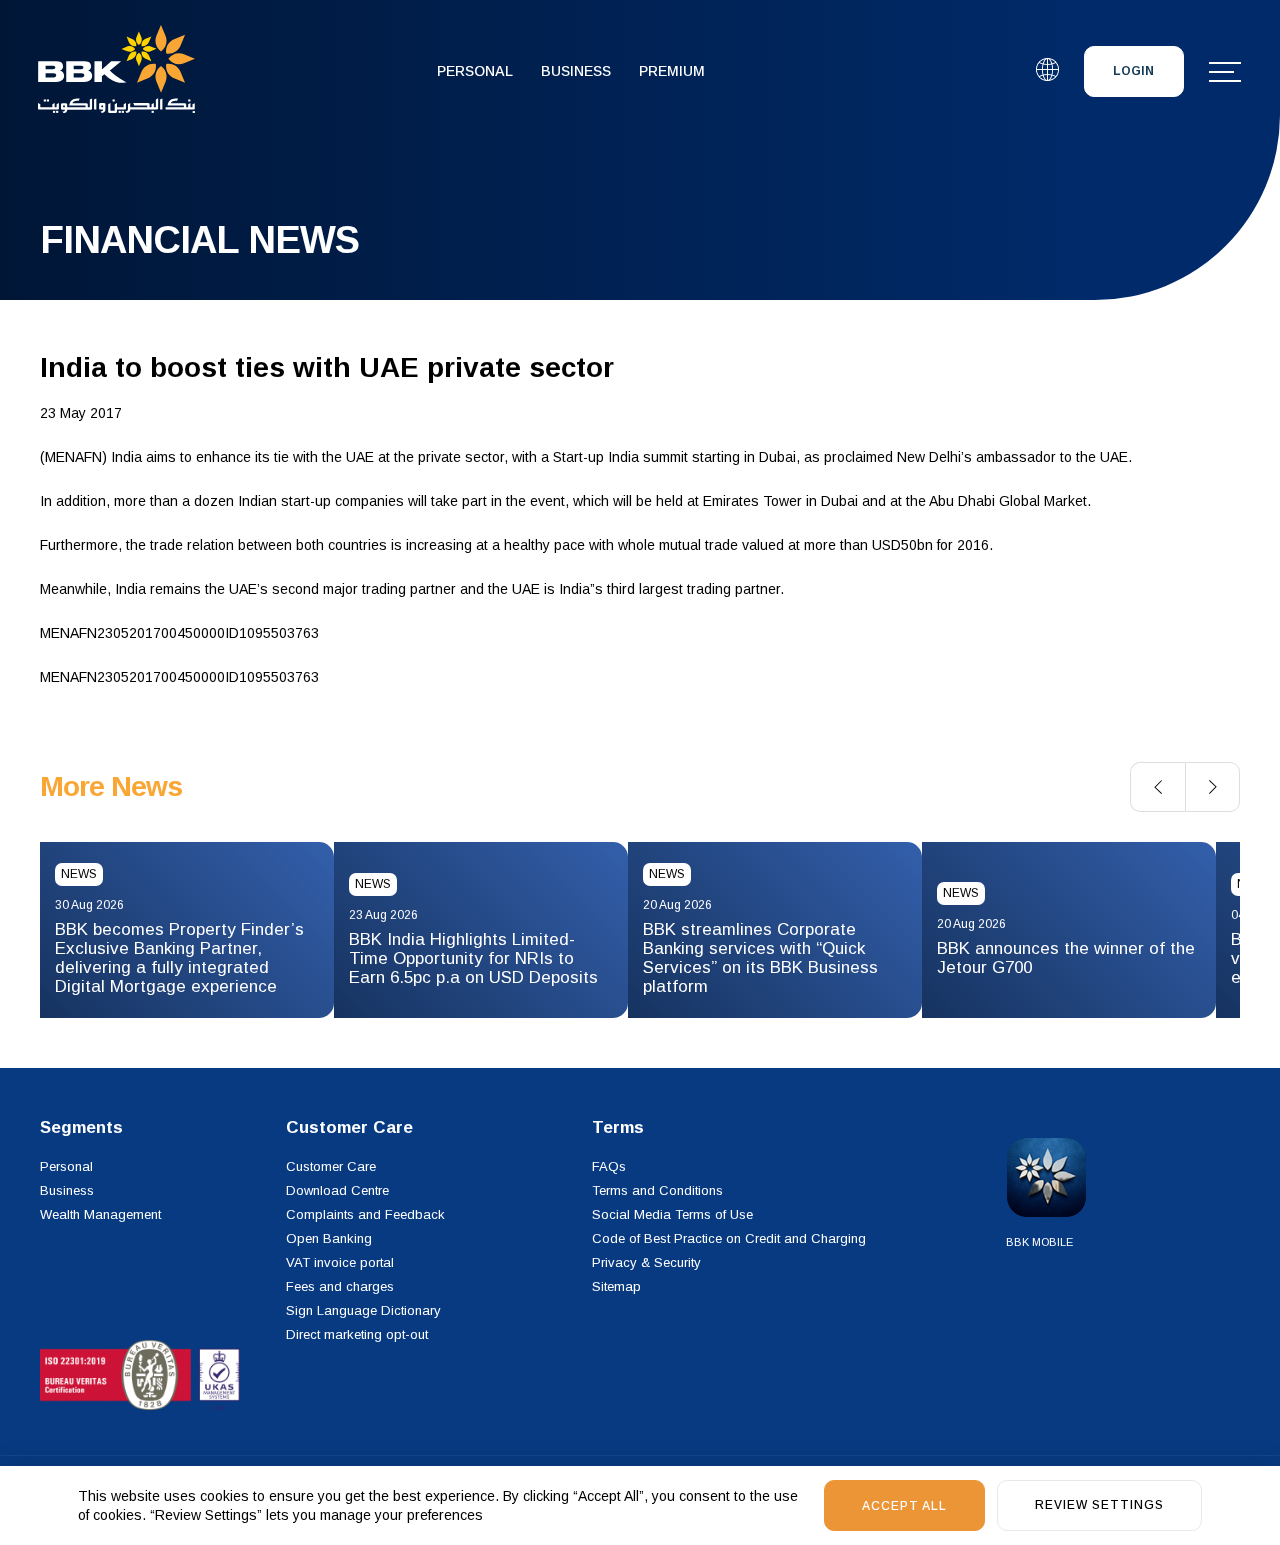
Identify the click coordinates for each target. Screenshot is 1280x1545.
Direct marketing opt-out (357, 1334)
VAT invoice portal (340, 1262)
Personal (475, 71)
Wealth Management (100, 1214)
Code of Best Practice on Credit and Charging (729, 1238)
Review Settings (1099, 1505)
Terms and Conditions (657, 1190)
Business (576, 71)
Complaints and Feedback (365, 1214)
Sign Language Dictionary (363, 1310)
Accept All (904, 1506)
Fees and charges (340, 1286)
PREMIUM (672, 71)
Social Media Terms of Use (672, 1214)
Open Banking (329, 1238)
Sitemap (616, 1286)
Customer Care (331, 1166)
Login (1133, 71)
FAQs (609, 1166)
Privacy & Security (646, 1262)
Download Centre (337, 1190)
